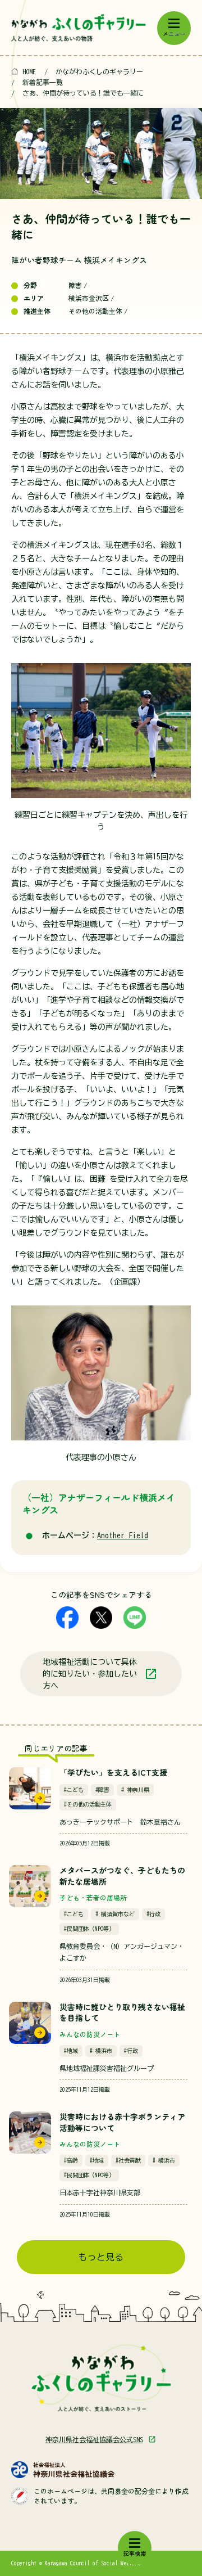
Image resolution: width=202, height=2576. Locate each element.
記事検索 (135, 2554)
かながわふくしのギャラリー (99, 71)
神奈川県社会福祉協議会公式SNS (94, 2439)
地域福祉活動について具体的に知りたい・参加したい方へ (90, 1674)
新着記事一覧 (43, 82)
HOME (29, 71)
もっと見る (101, 2257)
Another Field (123, 1535)
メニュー (174, 34)
